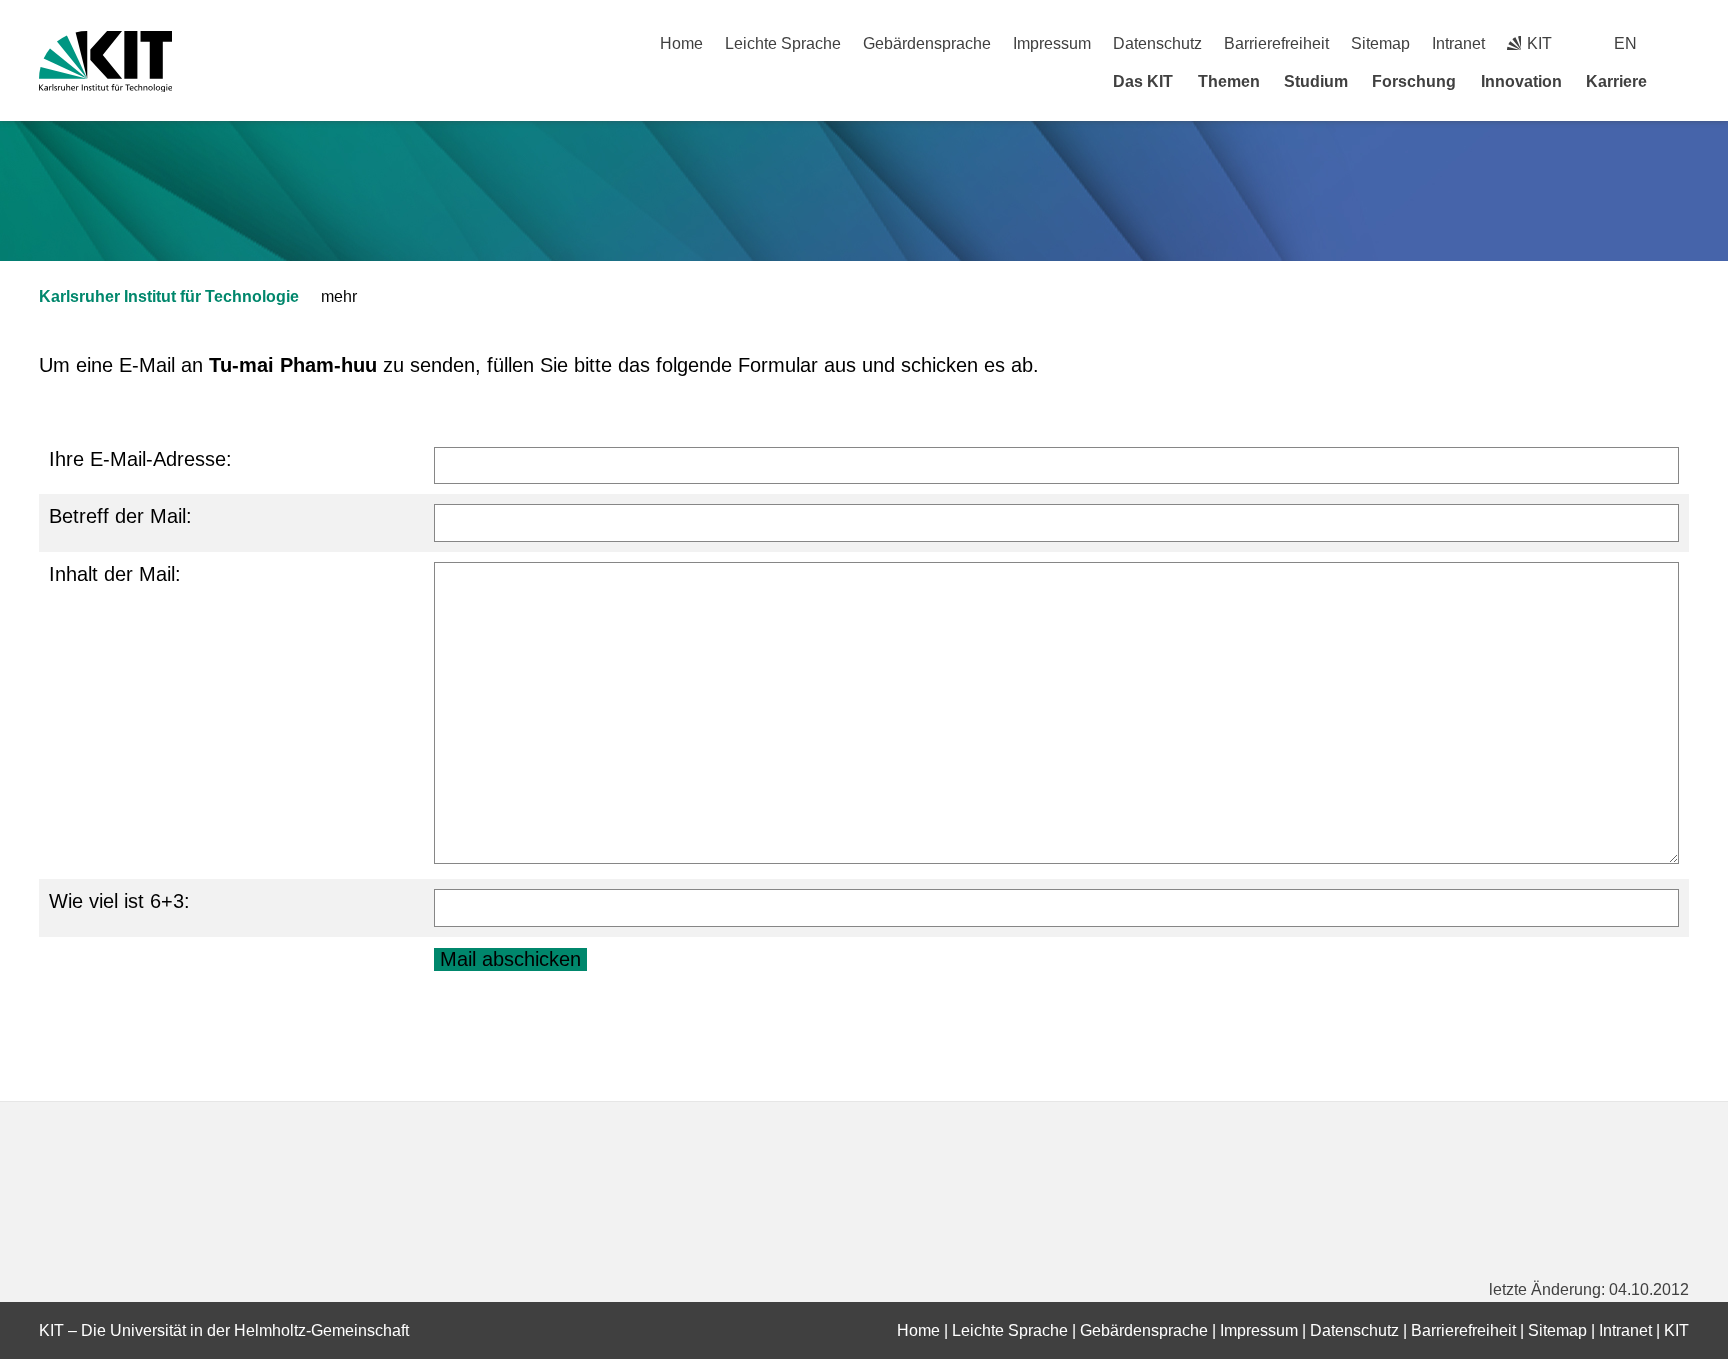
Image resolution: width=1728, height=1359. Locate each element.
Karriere (1616, 81)
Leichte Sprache (783, 43)
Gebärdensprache (927, 43)
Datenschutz (1157, 43)
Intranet (1458, 43)
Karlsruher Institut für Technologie (169, 296)
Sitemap (1380, 43)
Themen (1229, 81)
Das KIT (1143, 81)
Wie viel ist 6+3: (119, 901)
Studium (1316, 81)
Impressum (1052, 43)
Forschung (1414, 81)
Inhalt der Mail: (115, 574)
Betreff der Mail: (120, 516)
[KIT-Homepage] (105, 61)
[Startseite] (1682, 81)
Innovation (1521, 81)
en (1625, 43)
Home (681, 43)
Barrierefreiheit (1276, 43)
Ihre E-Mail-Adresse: (140, 459)
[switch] (1681, 43)
